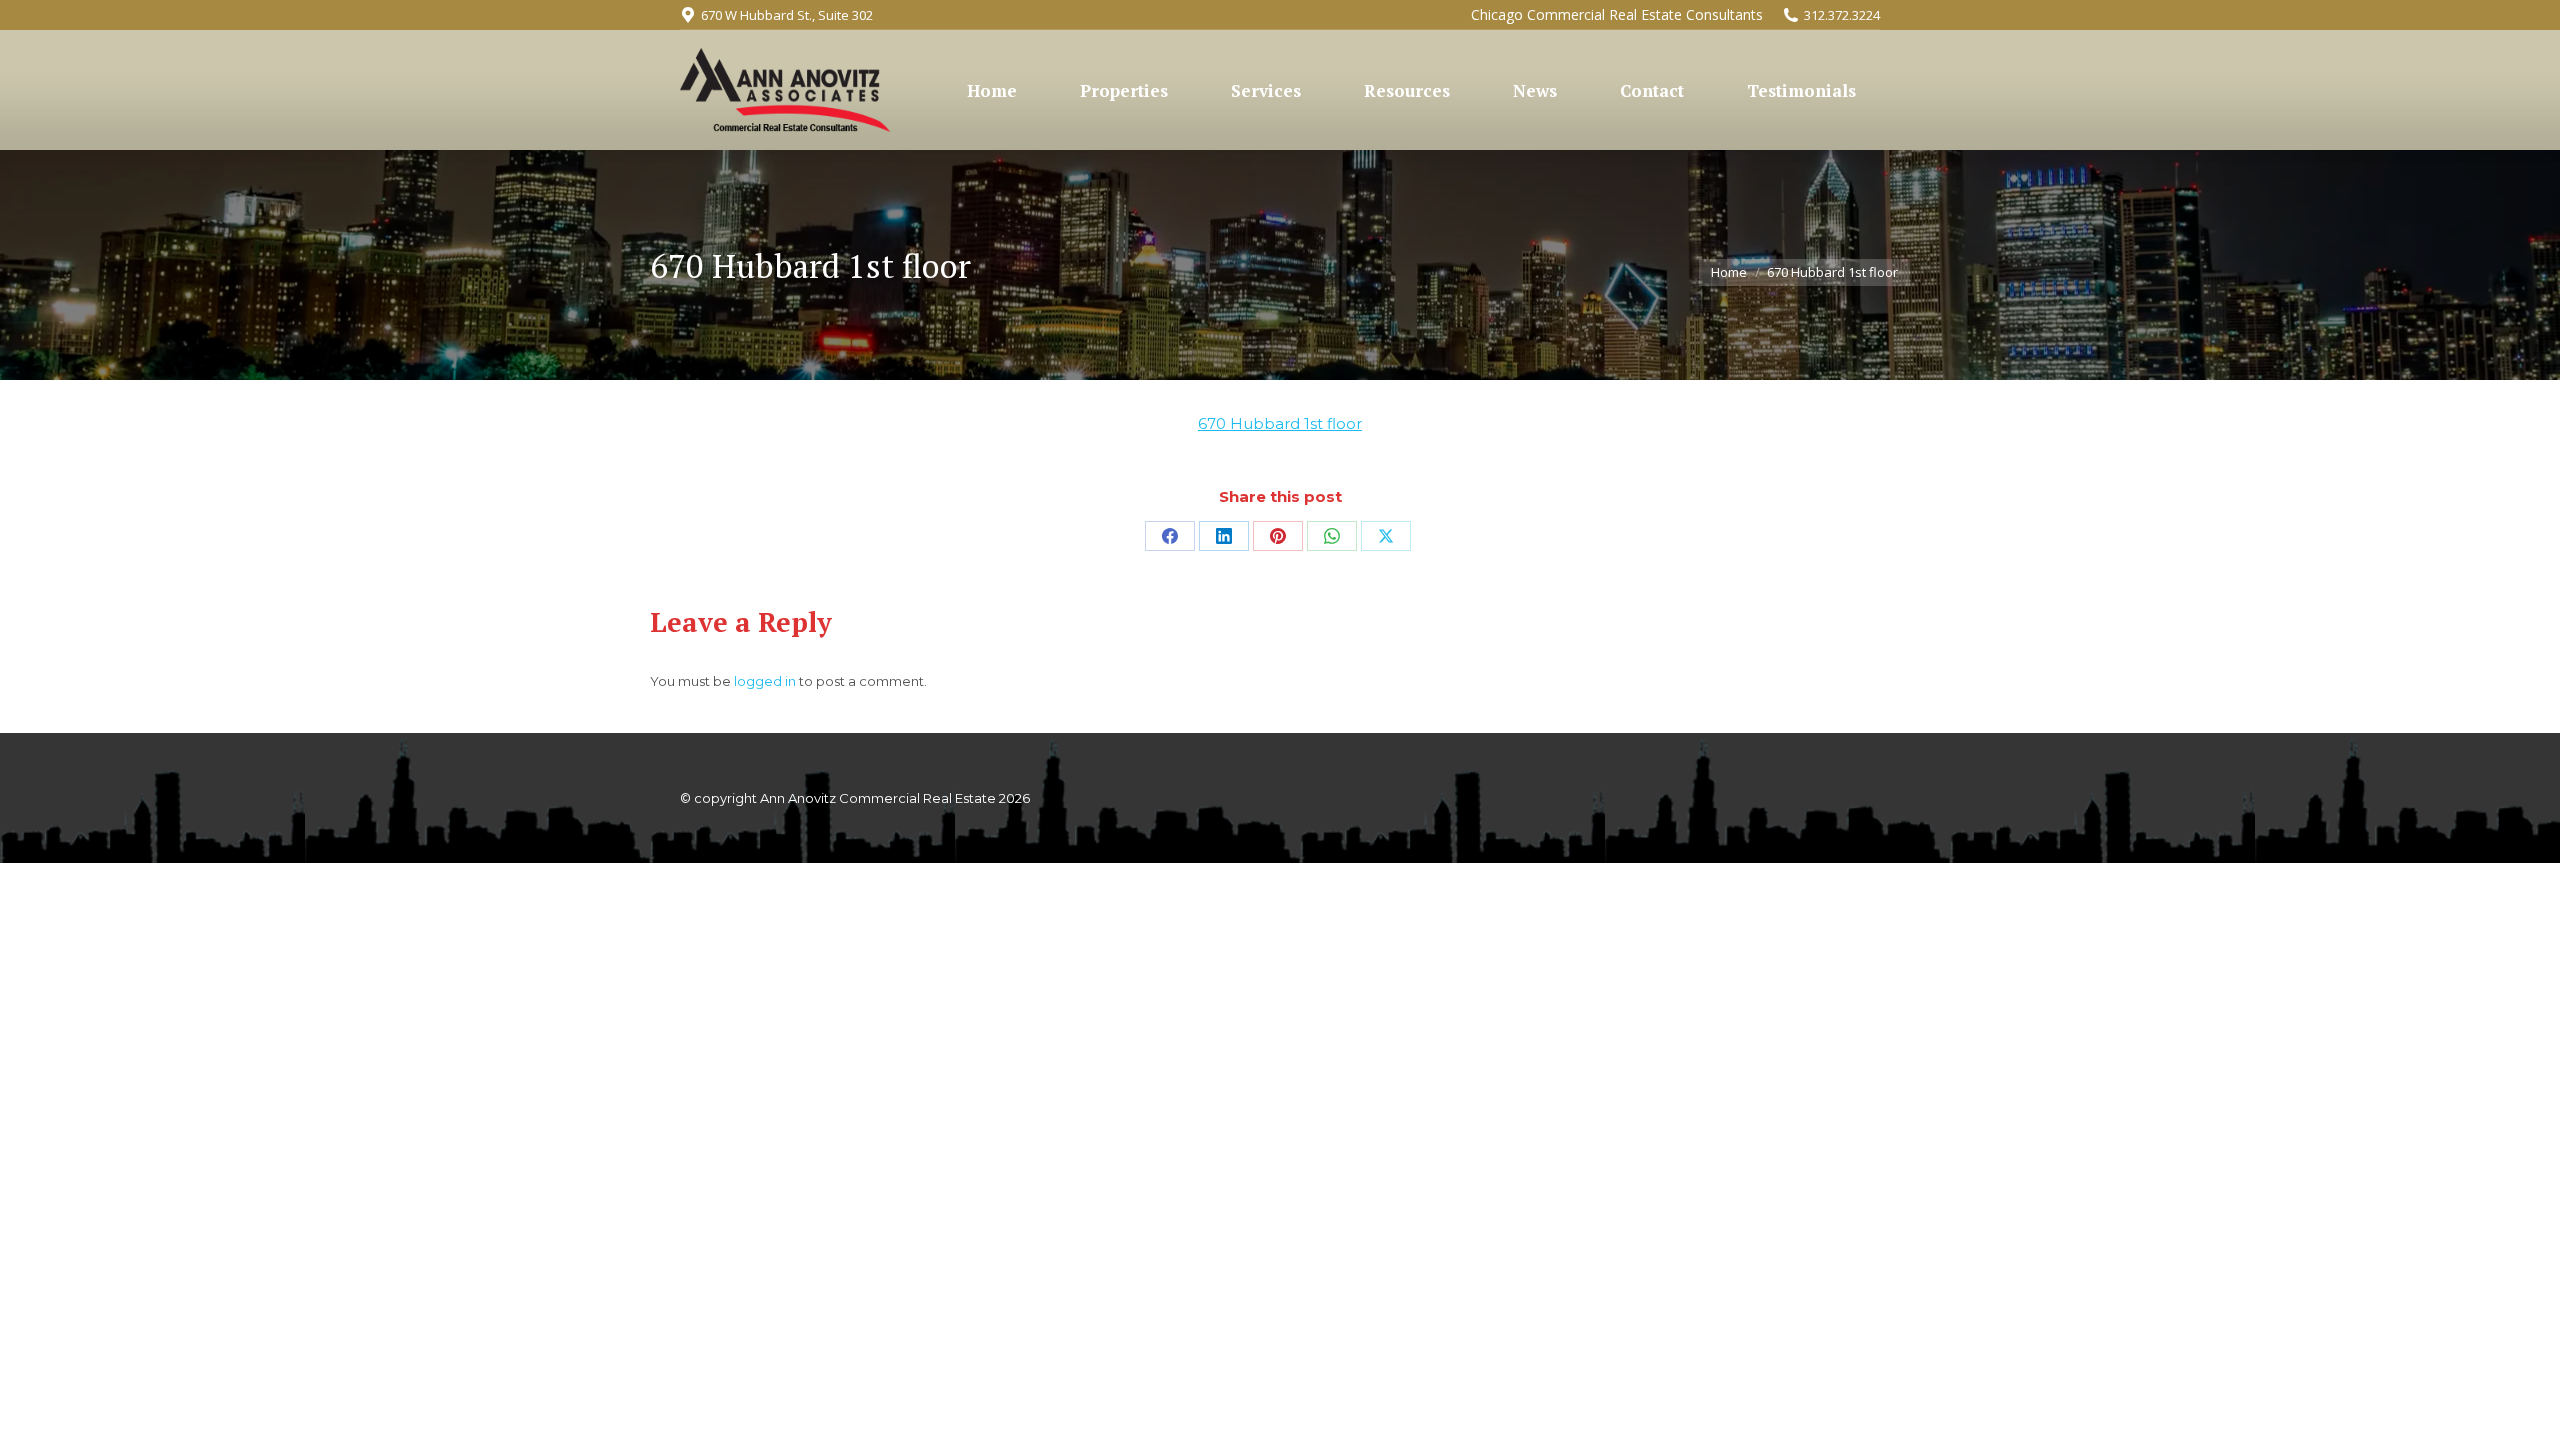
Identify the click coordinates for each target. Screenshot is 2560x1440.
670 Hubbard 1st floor (1280, 423)
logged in (765, 681)
